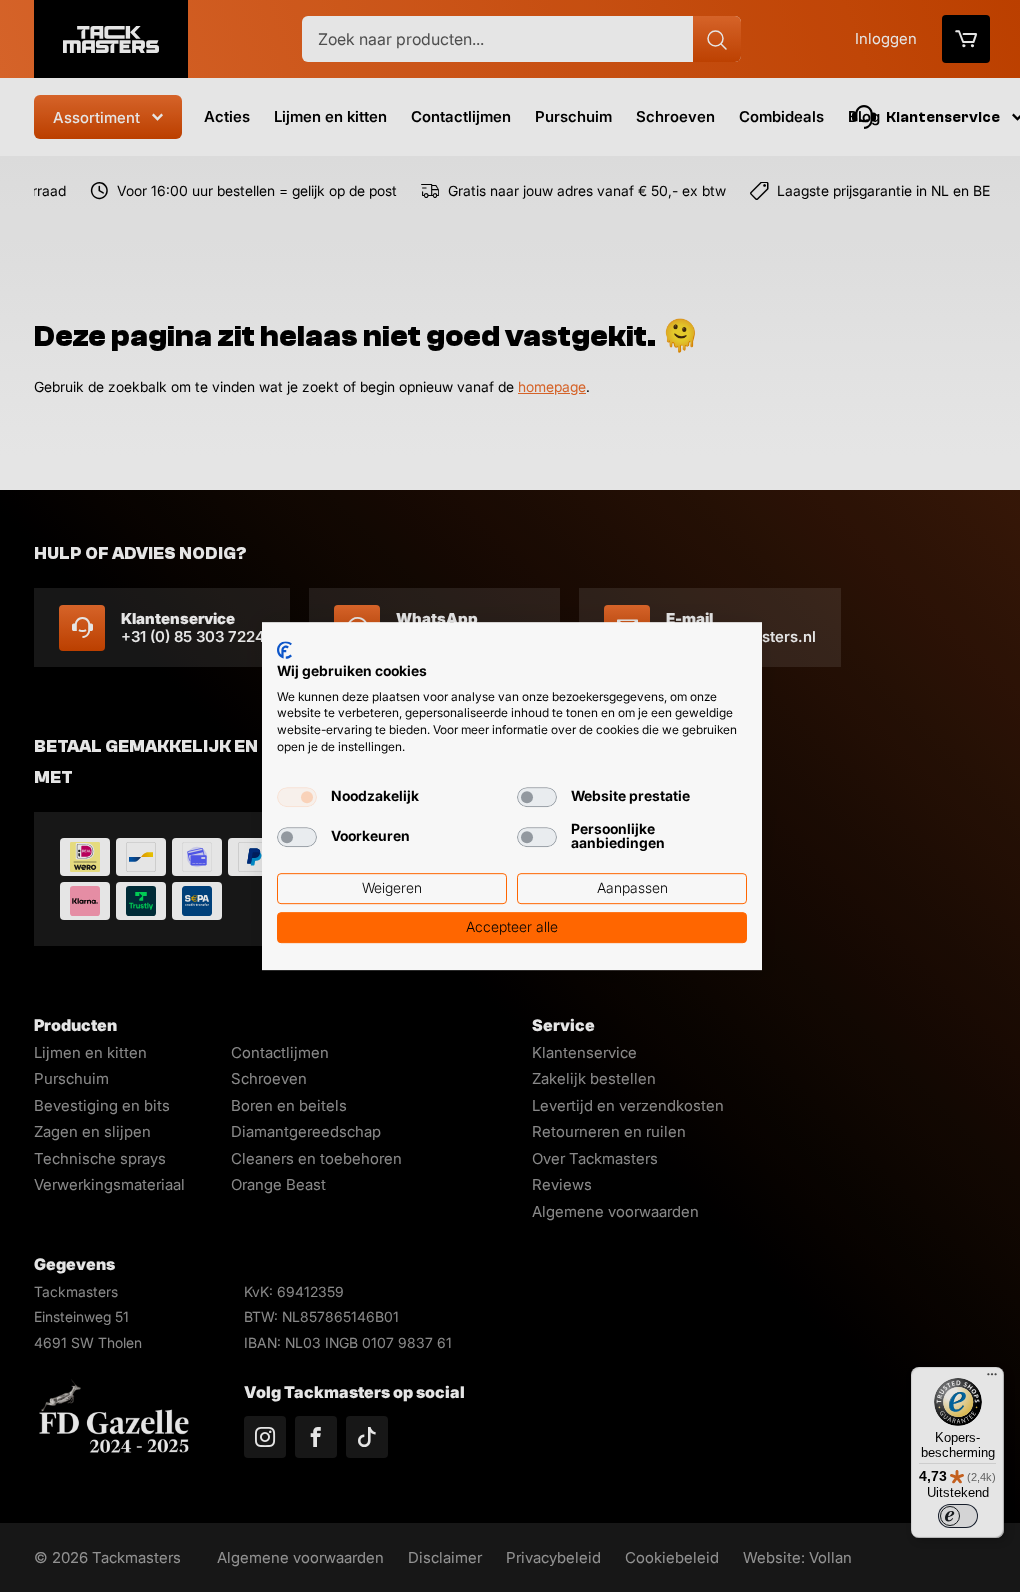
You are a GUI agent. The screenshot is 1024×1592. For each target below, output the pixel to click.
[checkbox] (297, 797)
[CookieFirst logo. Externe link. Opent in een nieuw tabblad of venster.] (284, 650)
